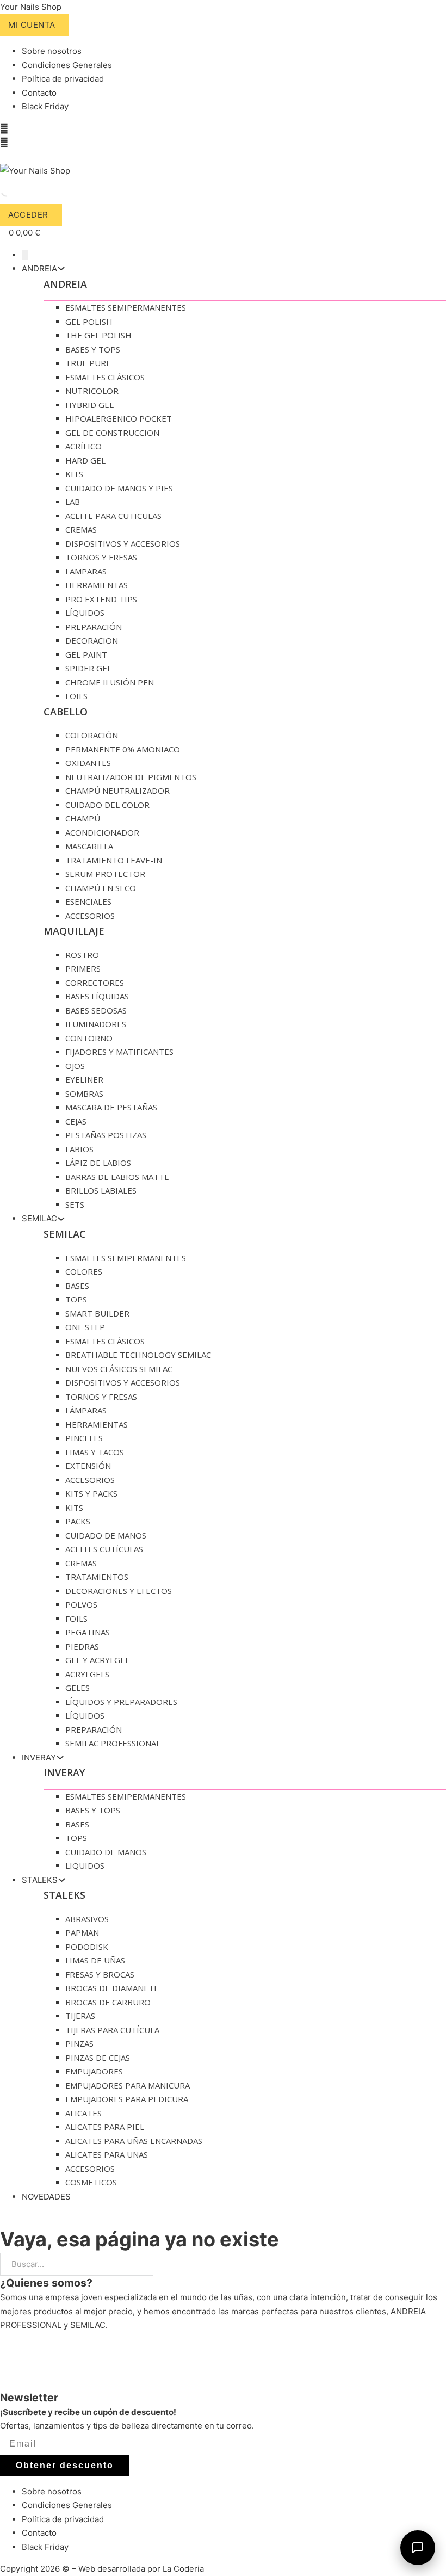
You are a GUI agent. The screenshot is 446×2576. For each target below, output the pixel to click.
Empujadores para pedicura (127, 2099)
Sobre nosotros (52, 51)
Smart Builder (97, 1313)
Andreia (65, 284)
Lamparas (86, 571)
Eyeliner (84, 1079)
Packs (78, 1521)
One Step (85, 1327)
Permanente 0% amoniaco (123, 749)
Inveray (64, 1772)
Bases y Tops (93, 1810)
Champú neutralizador (117, 790)
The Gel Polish (98, 335)
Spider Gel (88, 668)
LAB (73, 502)
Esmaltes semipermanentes (126, 1258)
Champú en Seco (101, 888)
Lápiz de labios (98, 1163)
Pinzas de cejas (98, 2058)
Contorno (89, 1038)
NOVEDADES (46, 2197)
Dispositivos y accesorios (123, 543)
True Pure (88, 363)
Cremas (81, 529)
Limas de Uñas (95, 1960)
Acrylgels (87, 1674)
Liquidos (85, 1865)
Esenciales (88, 901)
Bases (77, 1286)
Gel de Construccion (112, 433)
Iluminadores (96, 1024)
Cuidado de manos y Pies (119, 488)
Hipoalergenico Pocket (119, 418)
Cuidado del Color (107, 805)
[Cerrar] (25, 255)
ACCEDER (28, 215)
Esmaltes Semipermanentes (126, 307)
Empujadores (94, 2071)
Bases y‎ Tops (93, 349)
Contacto (39, 93)
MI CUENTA (32, 25)
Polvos (81, 1604)
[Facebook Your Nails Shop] (4, 129)
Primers (83, 968)
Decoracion (92, 640)
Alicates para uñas (107, 2154)
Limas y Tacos (95, 1452)
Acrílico (83, 446)
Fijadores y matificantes (119, 1052)
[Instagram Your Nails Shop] (4, 143)
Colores (84, 1271)
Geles (78, 1688)
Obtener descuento (65, 2465)
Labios (79, 1149)
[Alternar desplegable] (61, 268)
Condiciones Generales (67, 65)
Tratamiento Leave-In (114, 860)
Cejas (76, 1121)
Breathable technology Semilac (138, 1355)
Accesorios (90, 916)
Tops (76, 1299)
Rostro (82, 955)
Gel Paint (86, 654)
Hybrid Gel (89, 405)
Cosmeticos (91, 2182)
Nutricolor (92, 391)
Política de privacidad (63, 79)
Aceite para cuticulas (113, 516)
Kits (74, 474)
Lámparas (86, 1410)
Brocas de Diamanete (112, 1988)
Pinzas (79, 2043)
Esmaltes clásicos (105, 1341)
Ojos (75, 1066)
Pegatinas (88, 1632)
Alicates (83, 2113)
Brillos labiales (101, 1190)
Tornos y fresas (101, 1397)
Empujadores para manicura (128, 2085)
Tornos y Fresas (101, 557)
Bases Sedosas (96, 1010)
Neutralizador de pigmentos (131, 777)
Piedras (82, 1646)
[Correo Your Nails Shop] (3, 157)
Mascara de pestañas (111, 1107)
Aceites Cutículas (104, 1549)
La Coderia (183, 2569)
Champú (83, 818)
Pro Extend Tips (101, 599)
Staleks (64, 1895)
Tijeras (80, 2016)
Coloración (92, 735)
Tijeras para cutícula (112, 2030)
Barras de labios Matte (117, 1177)
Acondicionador (102, 832)
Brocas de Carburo (108, 2002)
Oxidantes (88, 763)
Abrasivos (87, 1919)
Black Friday (45, 106)
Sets (75, 1204)
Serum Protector (105, 874)
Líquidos (85, 613)
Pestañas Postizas (106, 1135)
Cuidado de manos (106, 1535)
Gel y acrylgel (97, 1660)
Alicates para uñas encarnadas (134, 2141)
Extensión (88, 1466)
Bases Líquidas (97, 996)
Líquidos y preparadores (121, 1702)
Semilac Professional (113, 1743)
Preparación (94, 627)
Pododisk (87, 1947)
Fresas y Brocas (100, 1974)
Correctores (95, 983)
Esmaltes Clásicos (105, 377)
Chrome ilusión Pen (110, 682)
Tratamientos (97, 1577)
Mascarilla (89, 846)
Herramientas (97, 585)
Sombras (84, 1094)
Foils (76, 696)
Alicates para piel (105, 2127)
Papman (82, 1932)
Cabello (66, 712)
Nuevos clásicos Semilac (119, 1369)
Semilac (65, 1234)
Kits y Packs (91, 1493)
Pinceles (84, 1438)
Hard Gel (85, 460)
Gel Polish (89, 322)
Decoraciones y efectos (119, 1591)
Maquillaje (74, 931)
